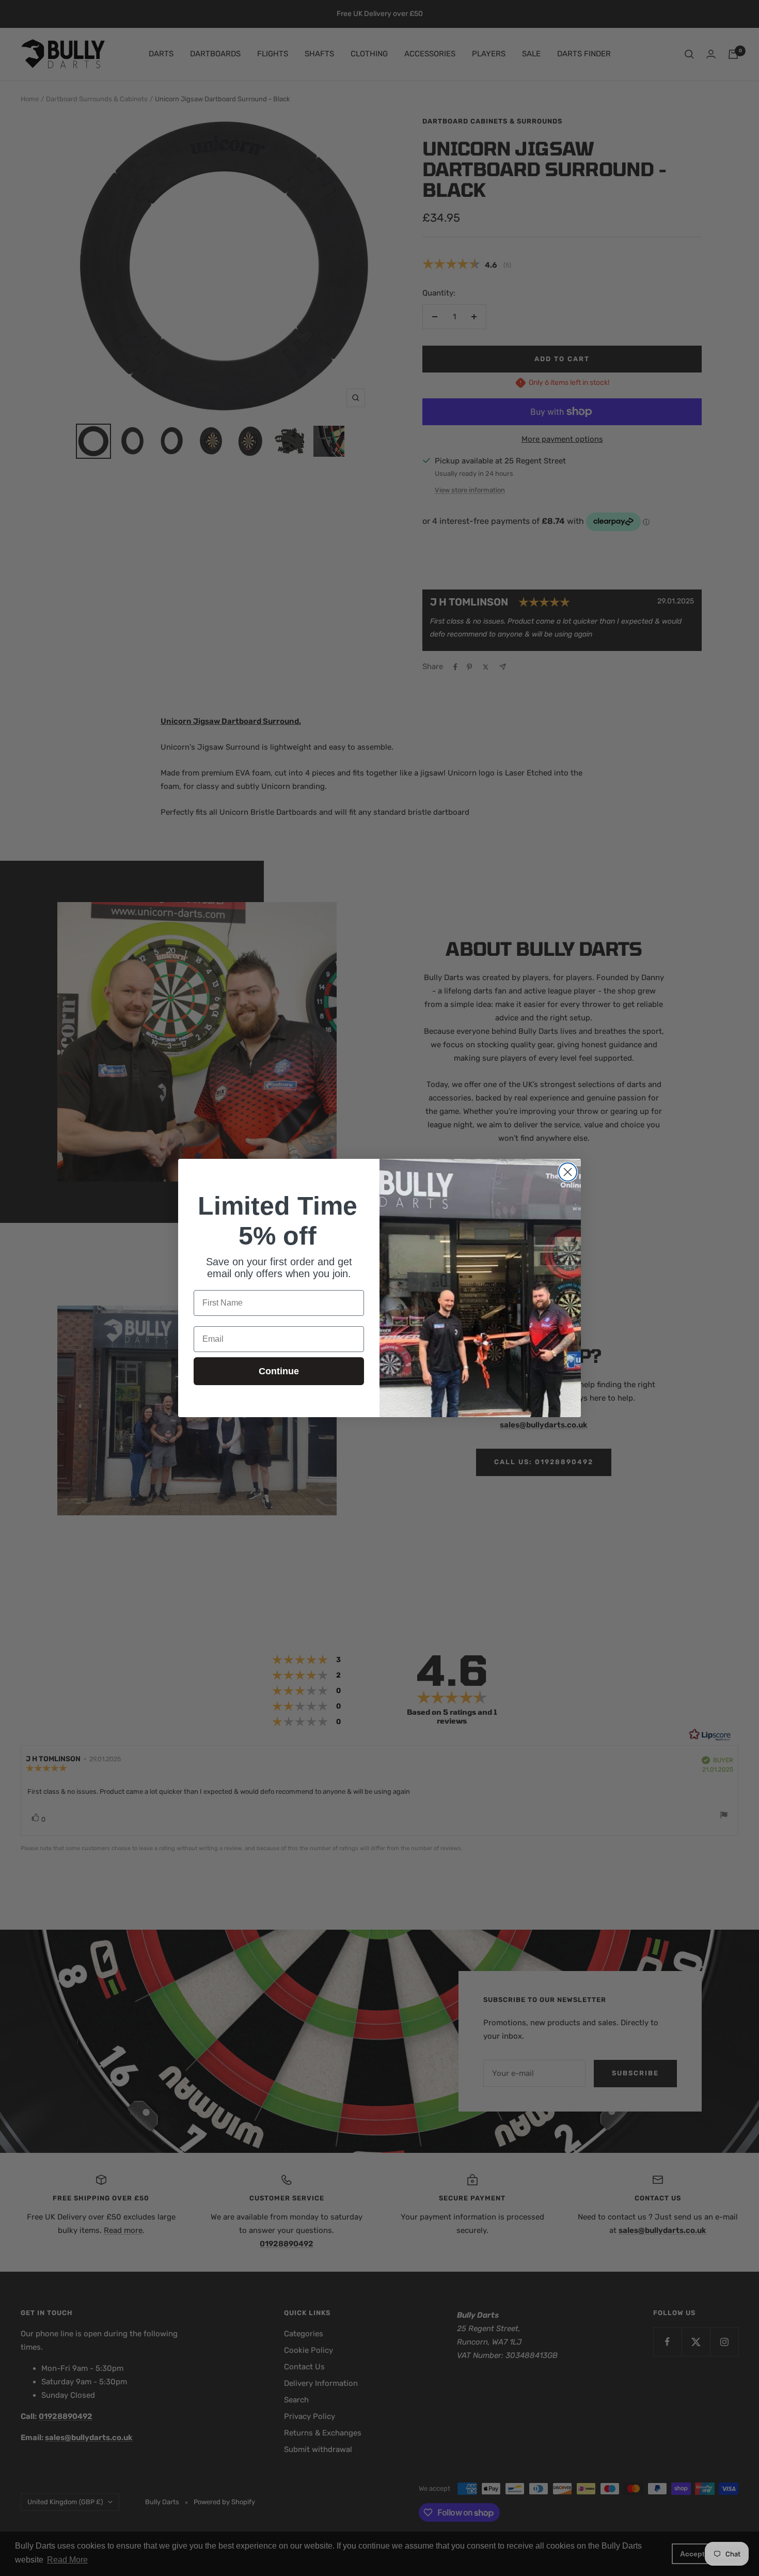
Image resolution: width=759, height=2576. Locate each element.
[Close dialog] (568, 1172)
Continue (279, 1371)
